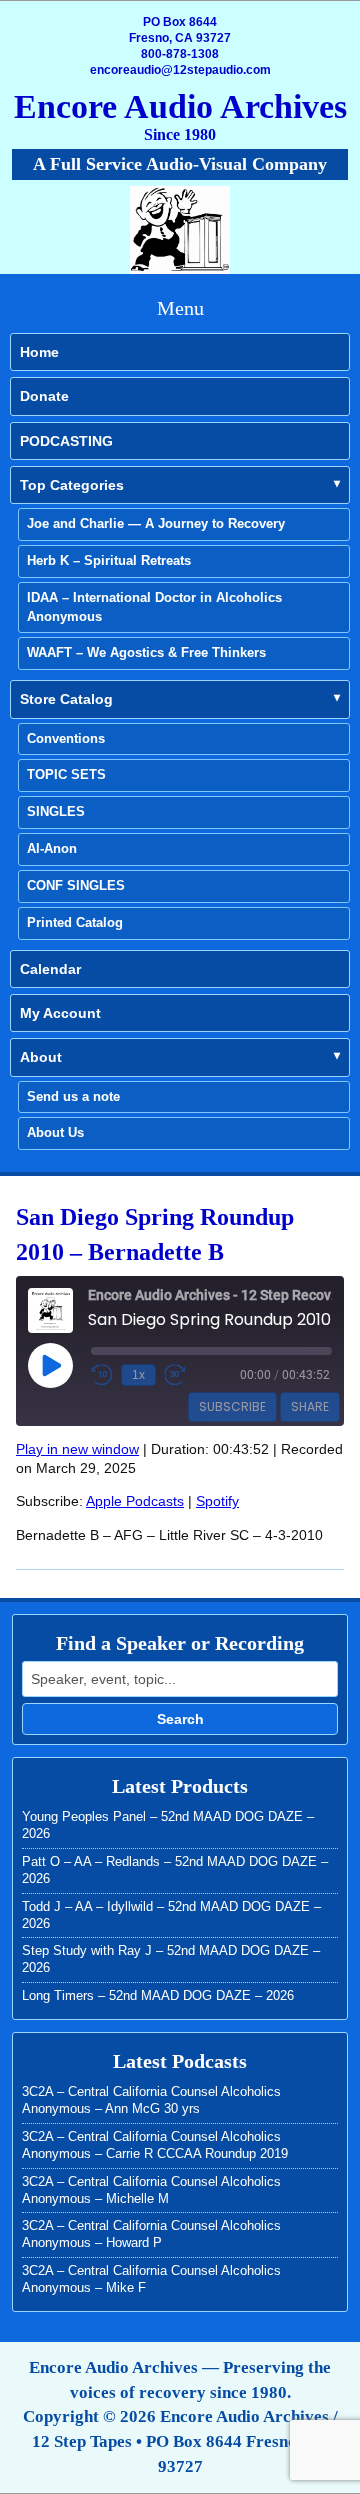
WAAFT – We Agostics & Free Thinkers (146, 652)
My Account (60, 1013)
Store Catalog (66, 699)
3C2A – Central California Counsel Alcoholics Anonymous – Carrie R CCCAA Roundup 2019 (155, 2145)
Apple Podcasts (135, 1501)
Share (310, 1406)
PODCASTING (66, 441)
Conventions (66, 738)
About (41, 1057)
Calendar (50, 969)
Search (180, 1719)
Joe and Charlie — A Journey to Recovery (156, 523)
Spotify (217, 1501)
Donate (44, 396)
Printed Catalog (75, 922)
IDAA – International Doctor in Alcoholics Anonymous (154, 607)
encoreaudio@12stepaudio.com (180, 70)
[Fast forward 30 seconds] (175, 1375)
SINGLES (56, 811)
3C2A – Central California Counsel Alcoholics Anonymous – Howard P (151, 2234)
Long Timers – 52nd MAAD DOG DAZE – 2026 (158, 1995)
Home (39, 352)
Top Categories (72, 485)
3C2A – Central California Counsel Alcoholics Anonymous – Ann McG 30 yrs (151, 2100)
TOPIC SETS (66, 774)
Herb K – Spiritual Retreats (109, 560)
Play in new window (77, 1449)
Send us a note (73, 1096)
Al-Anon (52, 848)
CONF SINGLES (76, 885)
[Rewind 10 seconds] (102, 1375)
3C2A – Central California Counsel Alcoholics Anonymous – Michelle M (151, 2190)
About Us (55, 1132)
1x (138, 1375)
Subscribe (232, 1406)
